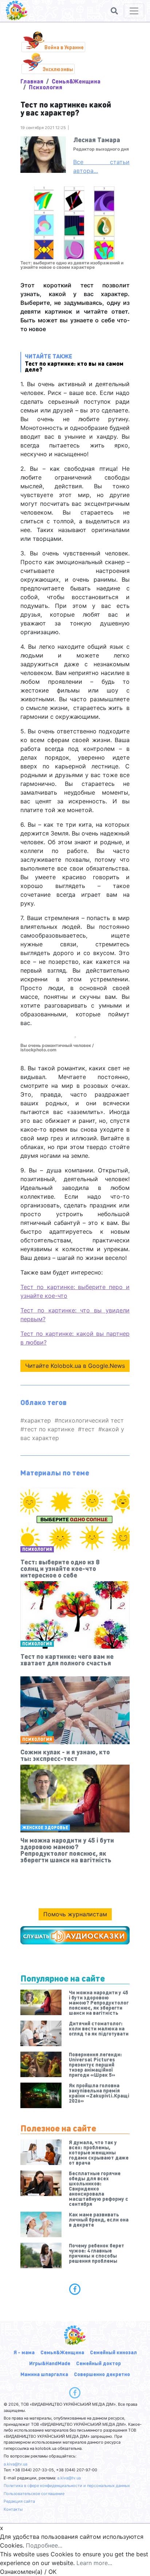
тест (88, 1429)
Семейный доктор (98, 2363)
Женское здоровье (45, 1828)
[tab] (75, 2289)
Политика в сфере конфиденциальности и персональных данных (67, 2486)
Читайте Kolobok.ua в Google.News (75, 1366)
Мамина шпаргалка (44, 2374)
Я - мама (24, 2352)
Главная (32, 81)
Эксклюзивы (58, 69)
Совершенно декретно (102, 2374)
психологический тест (91, 1420)
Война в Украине (64, 47)
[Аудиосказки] (75, 1935)
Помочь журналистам (75, 1914)
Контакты (13, 2509)
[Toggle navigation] (134, 11)
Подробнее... (44, 2545)
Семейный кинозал (113, 2352)
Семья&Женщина (76, 81)
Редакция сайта (19, 2501)
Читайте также (74, 362)
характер (37, 1420)
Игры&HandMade (50, 2363)
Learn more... (94, 2563)
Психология (46, 87)
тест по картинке (49, 1429)
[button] (114, 11)
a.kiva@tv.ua (15, 2464)
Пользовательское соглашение (34, 2494)
